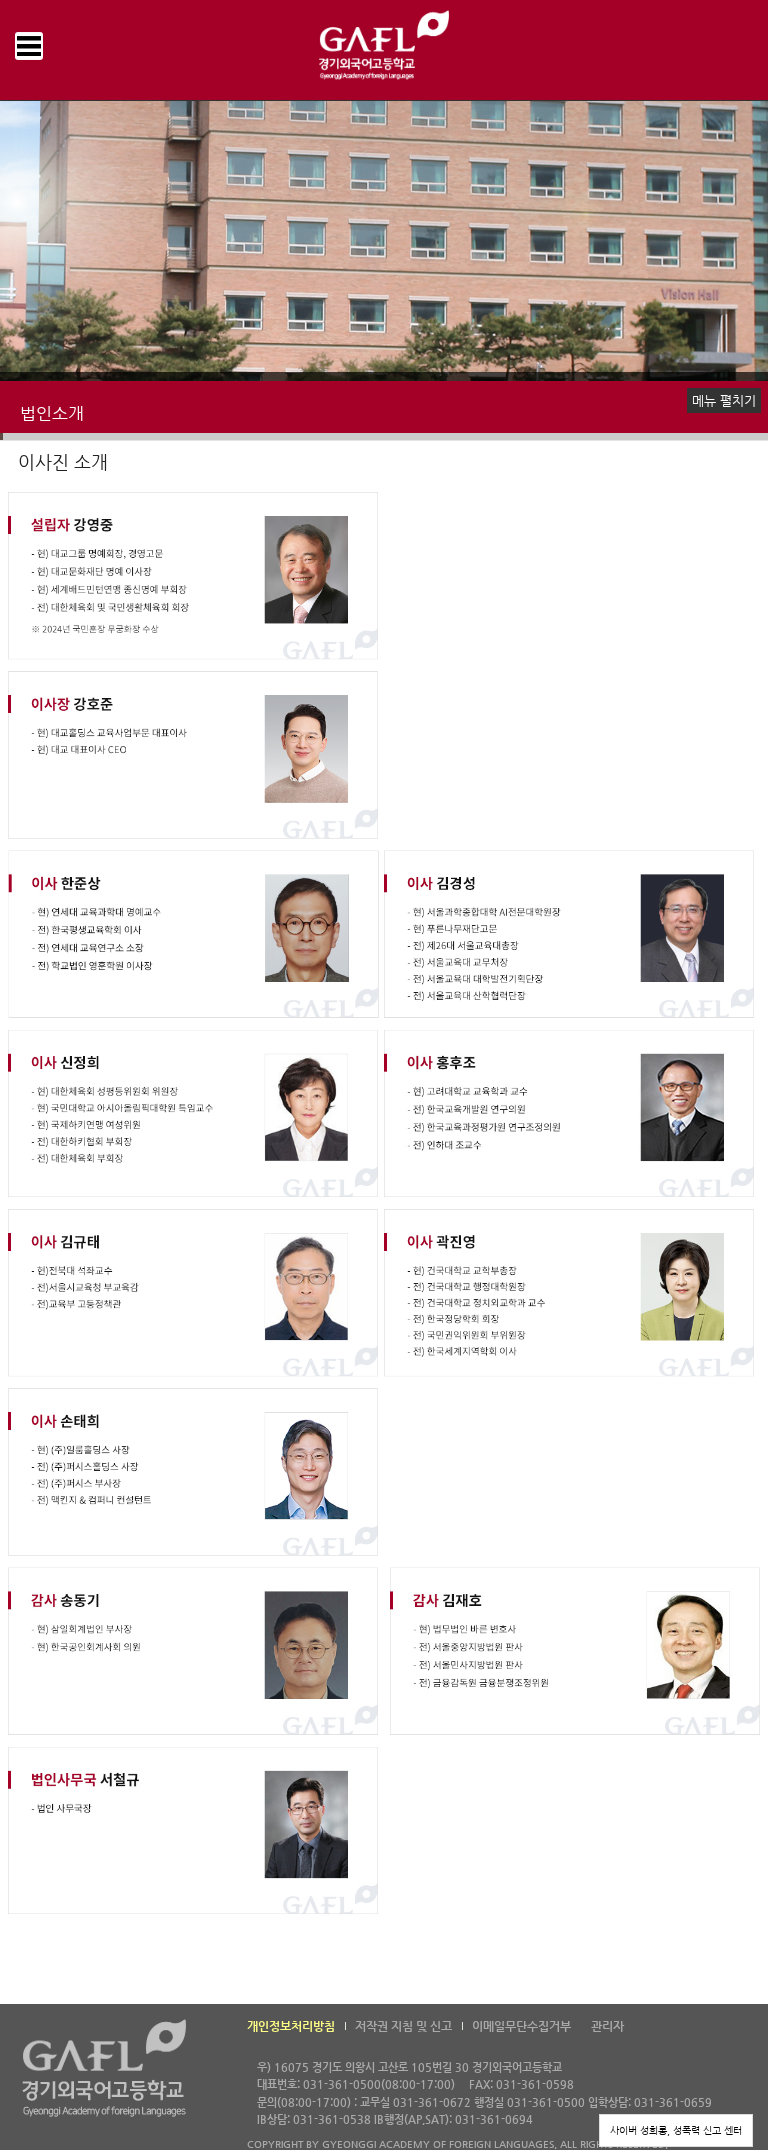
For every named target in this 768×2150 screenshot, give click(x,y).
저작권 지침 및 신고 (403, 2026)
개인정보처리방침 (291, 2026)
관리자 (607, 2026)
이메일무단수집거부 (521, 2026)
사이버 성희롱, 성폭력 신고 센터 (676, 2130)
